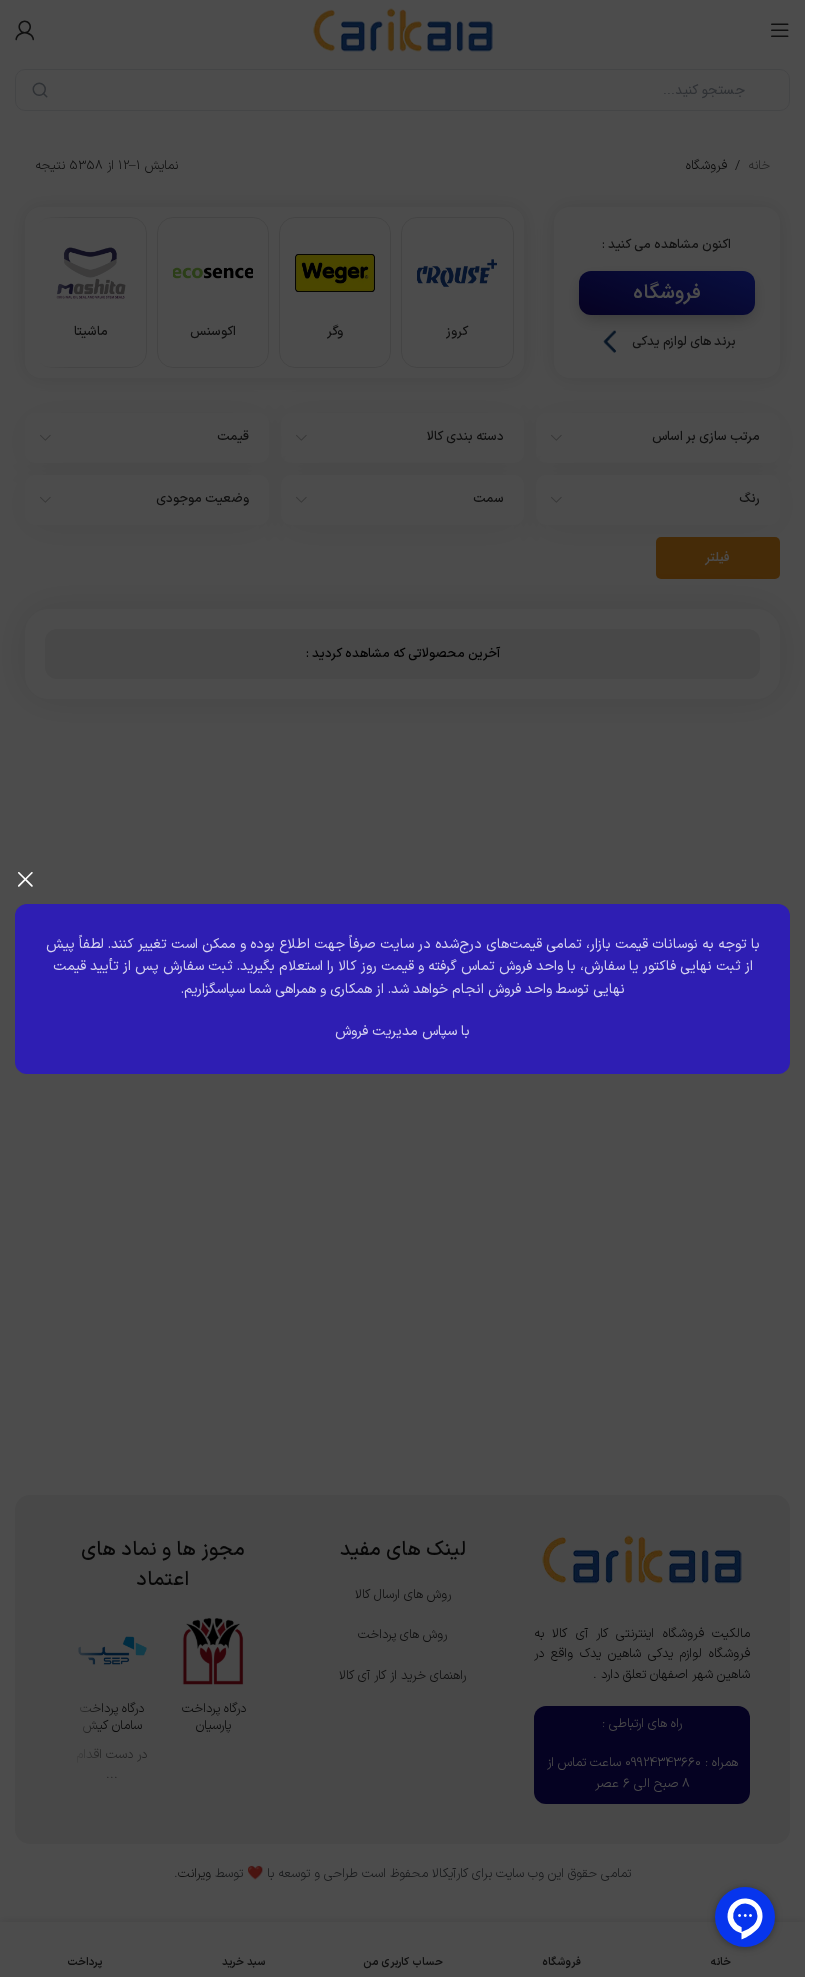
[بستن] (25, 879)
